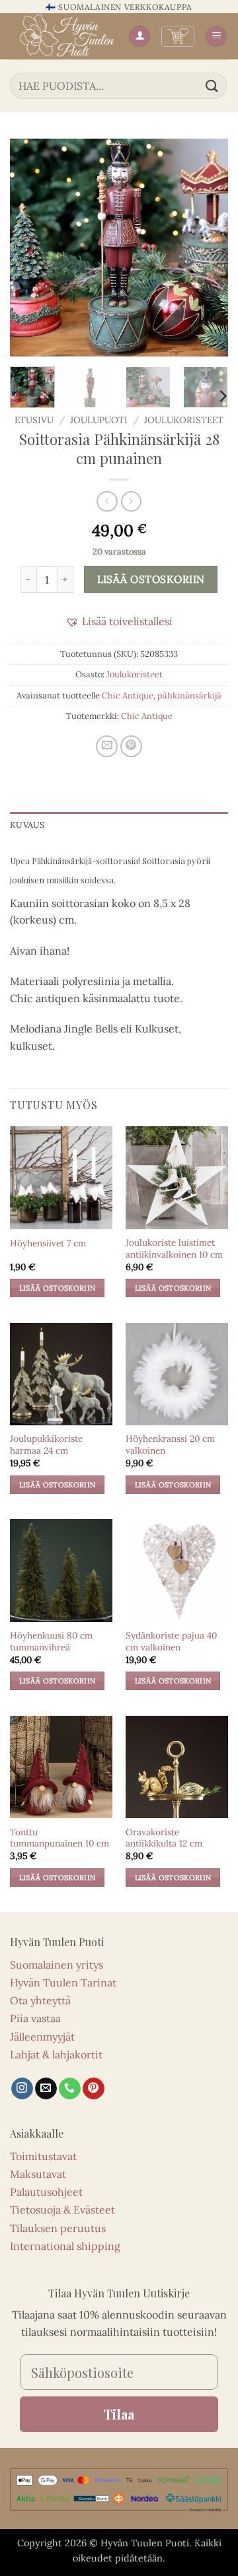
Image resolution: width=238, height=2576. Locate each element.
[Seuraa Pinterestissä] (94, 2089)
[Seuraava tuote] (107, 501)
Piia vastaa (35, 2018)
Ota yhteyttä (40, 2000)
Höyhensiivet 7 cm (48, 1243)
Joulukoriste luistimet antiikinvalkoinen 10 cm (174, 1249)
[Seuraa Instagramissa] (22, 2089)
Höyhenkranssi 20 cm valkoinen (170, 1445)
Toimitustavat (43, 2156)
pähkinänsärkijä (189, 695)
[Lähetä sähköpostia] (46, 2089)
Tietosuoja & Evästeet (62, 2210)
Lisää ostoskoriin (151, 579)
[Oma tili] (139, 37)
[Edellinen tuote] (131, 501)
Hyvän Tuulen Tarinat (63, 1983)
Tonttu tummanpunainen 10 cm (59, 1838)
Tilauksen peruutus (58, 2228)
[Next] (207, 248)
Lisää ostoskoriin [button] (58, 1288)
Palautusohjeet (46, 2192)
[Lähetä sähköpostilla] (107, 746)
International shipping (65, 2246)
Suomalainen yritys (57, 1965)
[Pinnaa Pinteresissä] (131, 746)
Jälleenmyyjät (42, 2037)
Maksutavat (38, 2174)
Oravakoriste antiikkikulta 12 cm (164, 1838)
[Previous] (31, 248)
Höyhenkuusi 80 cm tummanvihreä (51, 1642)
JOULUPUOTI (99, 420)
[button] (178, 36)
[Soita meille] (70, 2089)
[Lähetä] (212, 85)
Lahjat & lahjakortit (56, 2054)
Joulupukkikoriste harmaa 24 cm (46, 1445)
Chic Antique (128, 695)
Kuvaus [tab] (27, 825)
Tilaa (119, 2414)
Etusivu (34, 420)
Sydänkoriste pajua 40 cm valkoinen (171, 1642)
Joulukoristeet (184, 420)
